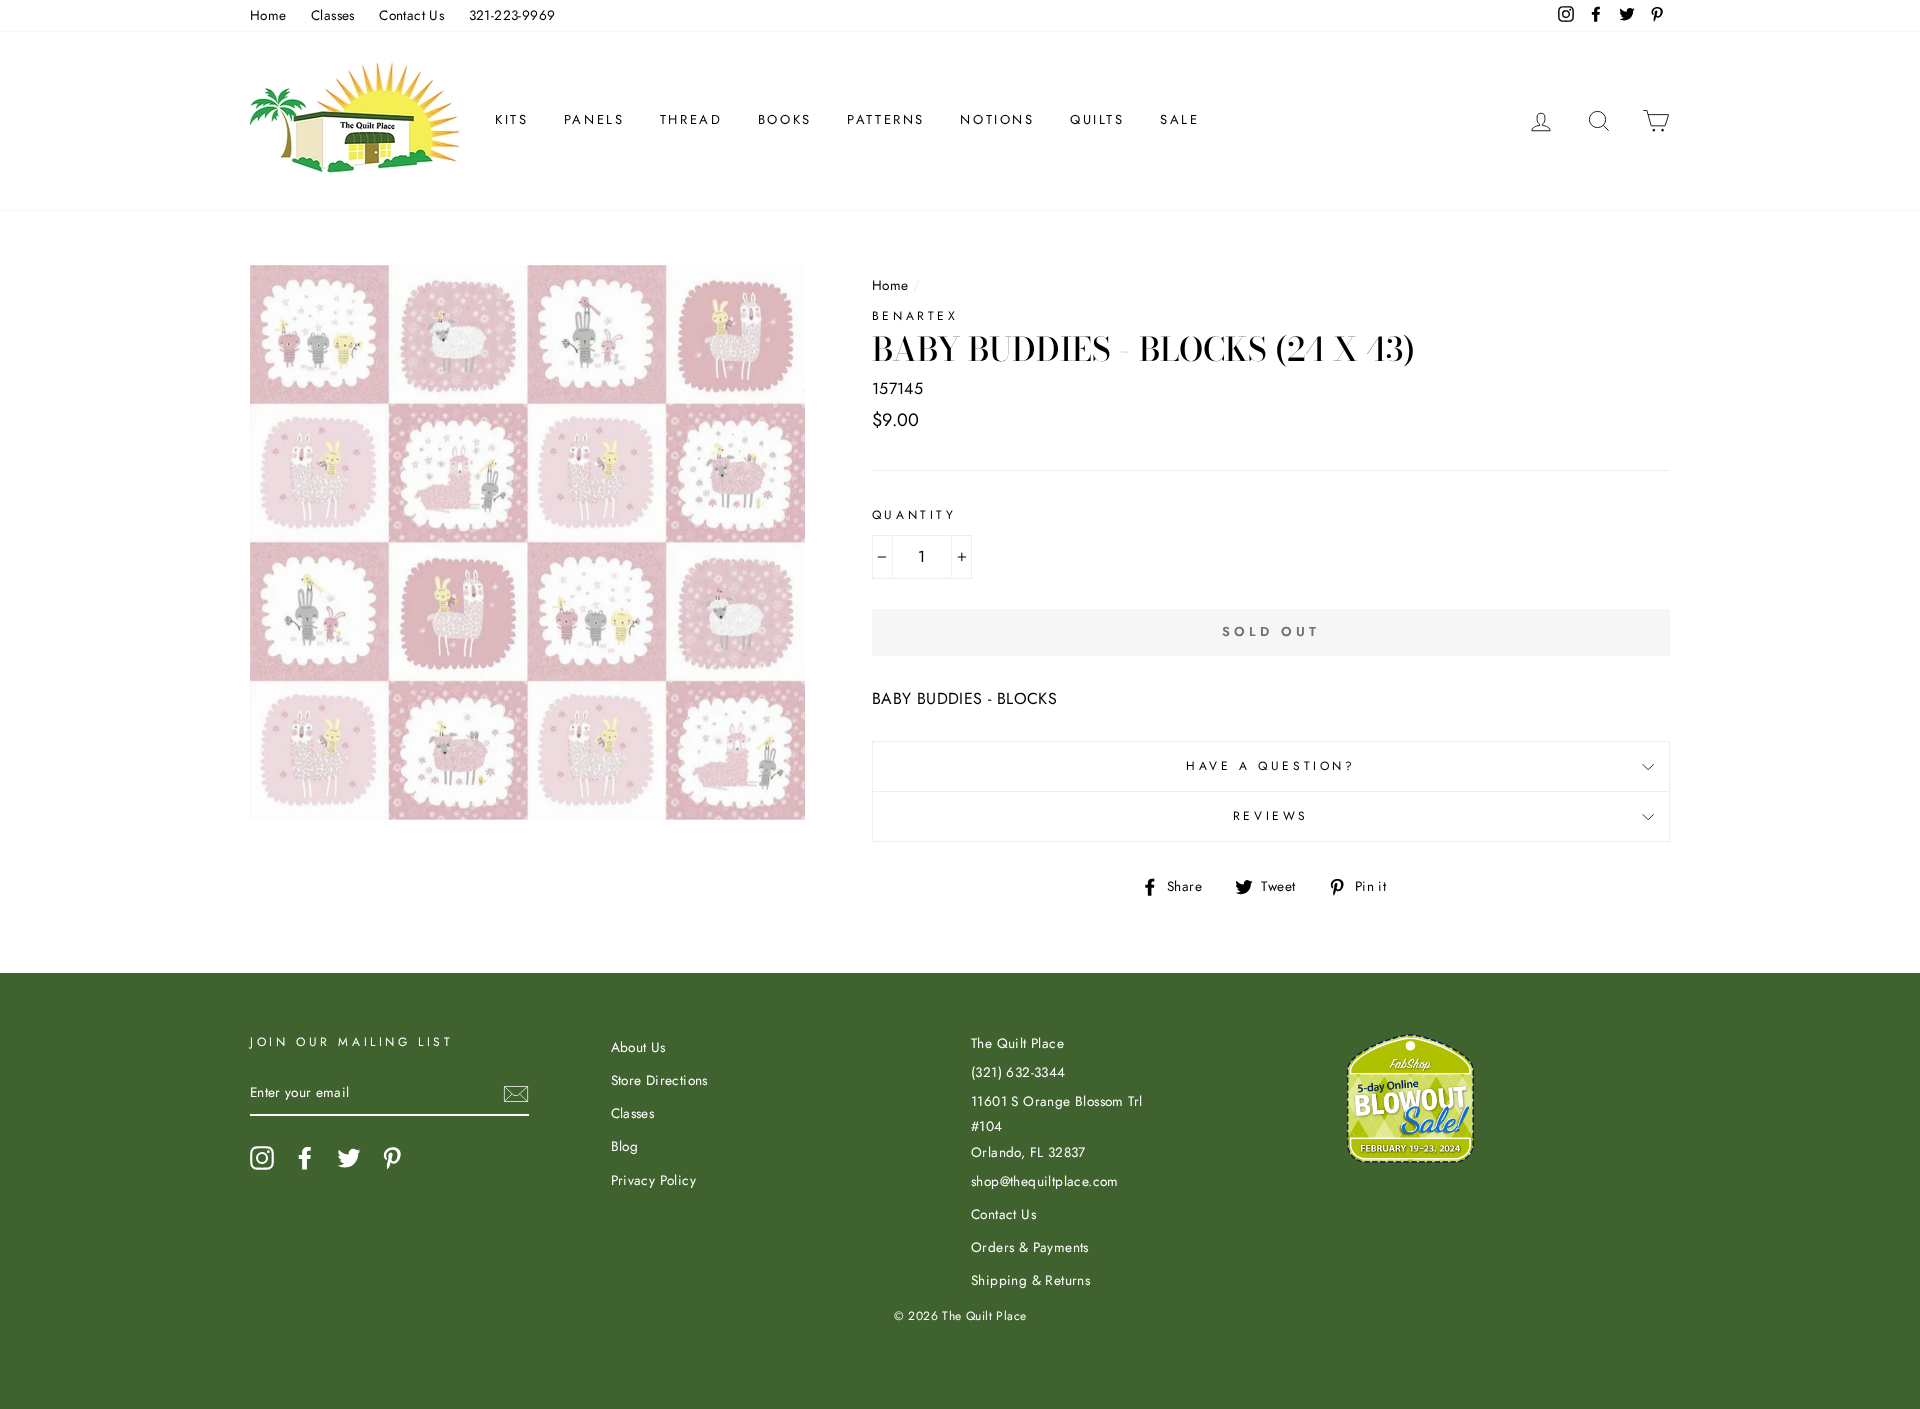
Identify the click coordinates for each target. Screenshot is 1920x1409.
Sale (1179, 119)
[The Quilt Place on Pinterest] (392, 1158)
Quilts (1097, 119)
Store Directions (659, 1080)
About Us (638, 1047)
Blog (625, 1146)
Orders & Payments (1030, 1247)
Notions (997, 119)
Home (268, 15)
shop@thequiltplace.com (1045, 1181)
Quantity (914, 515)
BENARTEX (915, 316)
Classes (333, 15)
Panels (594, 119)
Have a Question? (1271, 766)
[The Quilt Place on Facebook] (305, 1158)
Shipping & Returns (1030, 1280)
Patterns (886, 119)
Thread (691, 119)
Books (785, 119)
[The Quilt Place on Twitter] (349, 1158)
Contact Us (411, 15)
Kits (511, 119)
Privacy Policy (654, 1180)
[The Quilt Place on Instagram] (262, 1158)
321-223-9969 (512, 15)
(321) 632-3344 (1018, 1072)
